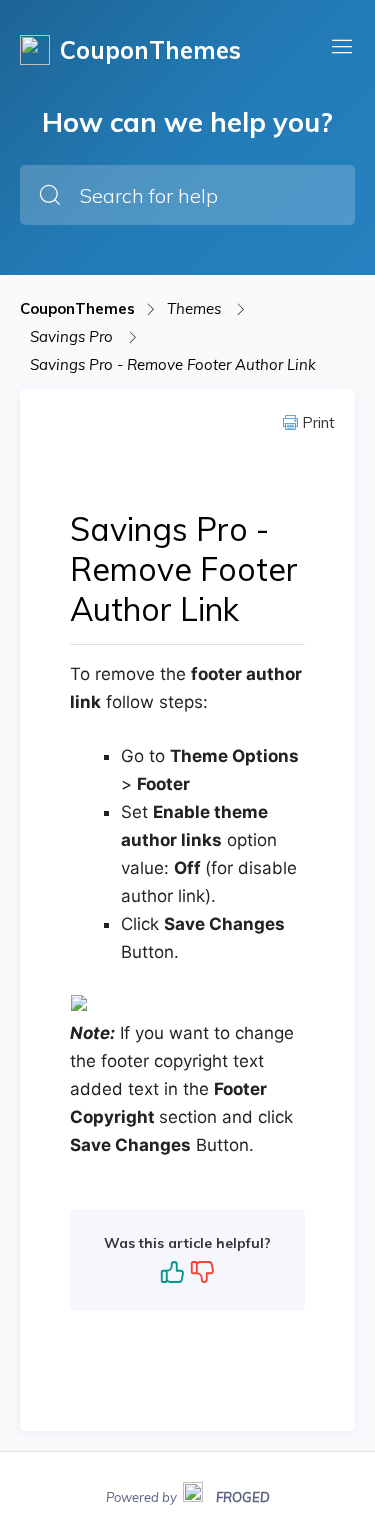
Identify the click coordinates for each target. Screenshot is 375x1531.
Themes (196, 308)
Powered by (188, 1495)
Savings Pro (73, 336)
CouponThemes (77, 308)
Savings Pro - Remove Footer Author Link (173, 364)
